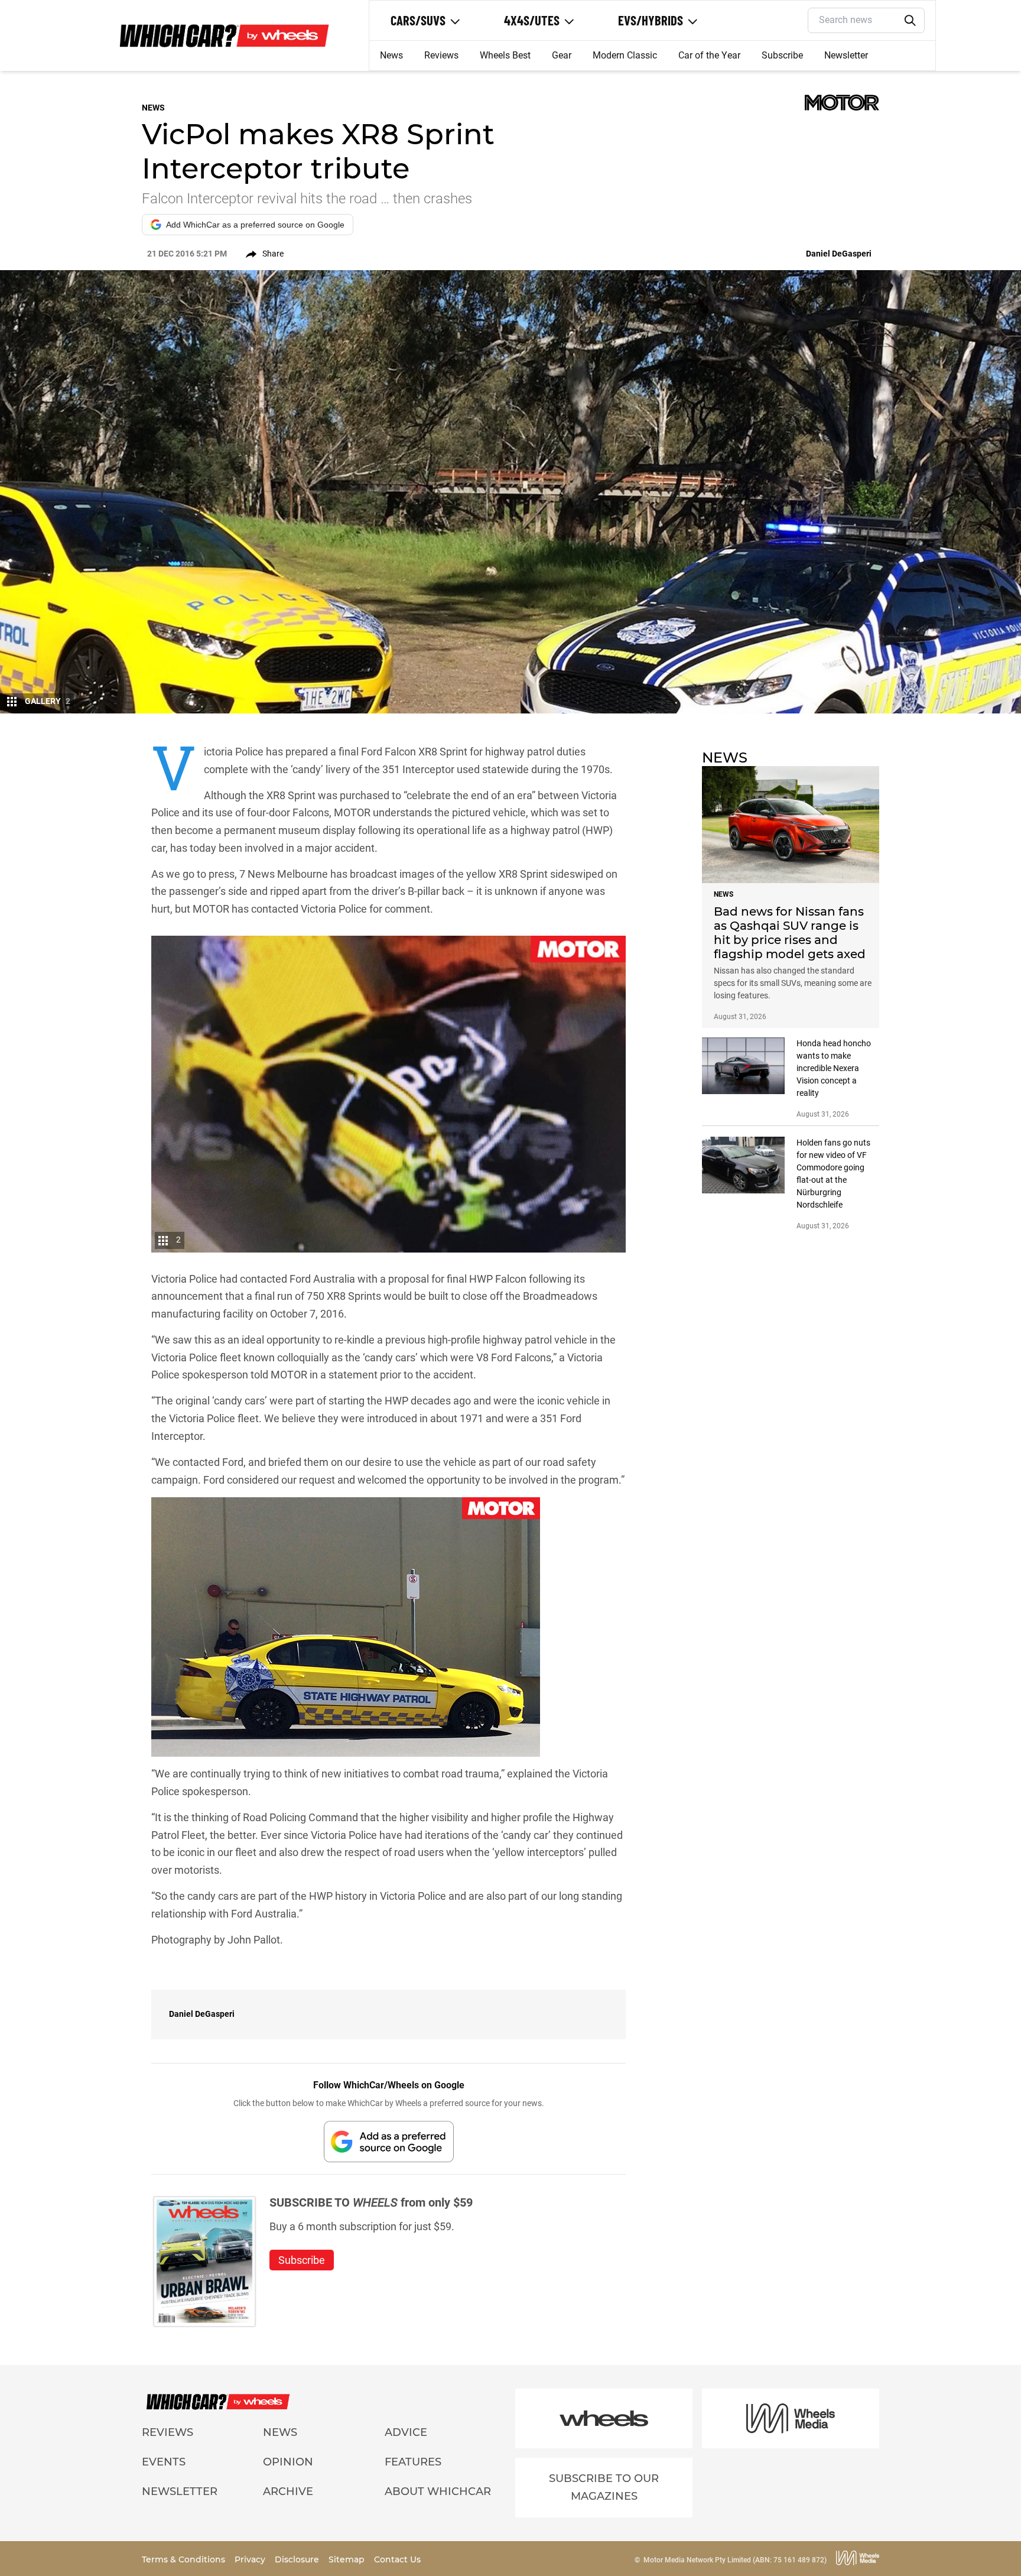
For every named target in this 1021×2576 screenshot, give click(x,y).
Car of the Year (709, 55)
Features (413, 2462)
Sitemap (348, 2559)
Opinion (288, 2462)
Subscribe (782, 55)
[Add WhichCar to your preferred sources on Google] (389, 2141)
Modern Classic (625, 55)
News (391, 55)
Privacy (251, 2559)
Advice (406, 2432)
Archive (288, 2491)
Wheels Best (505, 55)
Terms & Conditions (185, 2559)
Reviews (441, 55)
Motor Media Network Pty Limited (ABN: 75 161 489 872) (735, 2560)
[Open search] (911, 21)
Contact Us (397, 2559)
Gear (562, 55)
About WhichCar (438, 2491)
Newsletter (846, 55)
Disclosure (298, 2559)
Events (164, 2462)
